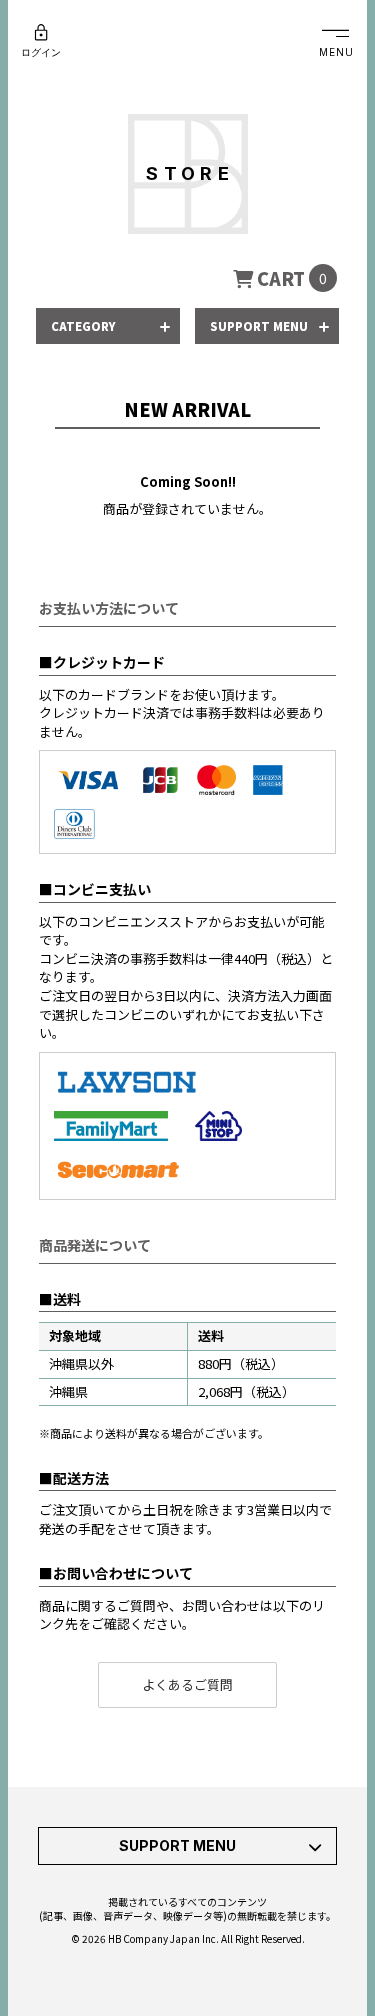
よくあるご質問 (187, 1684)
